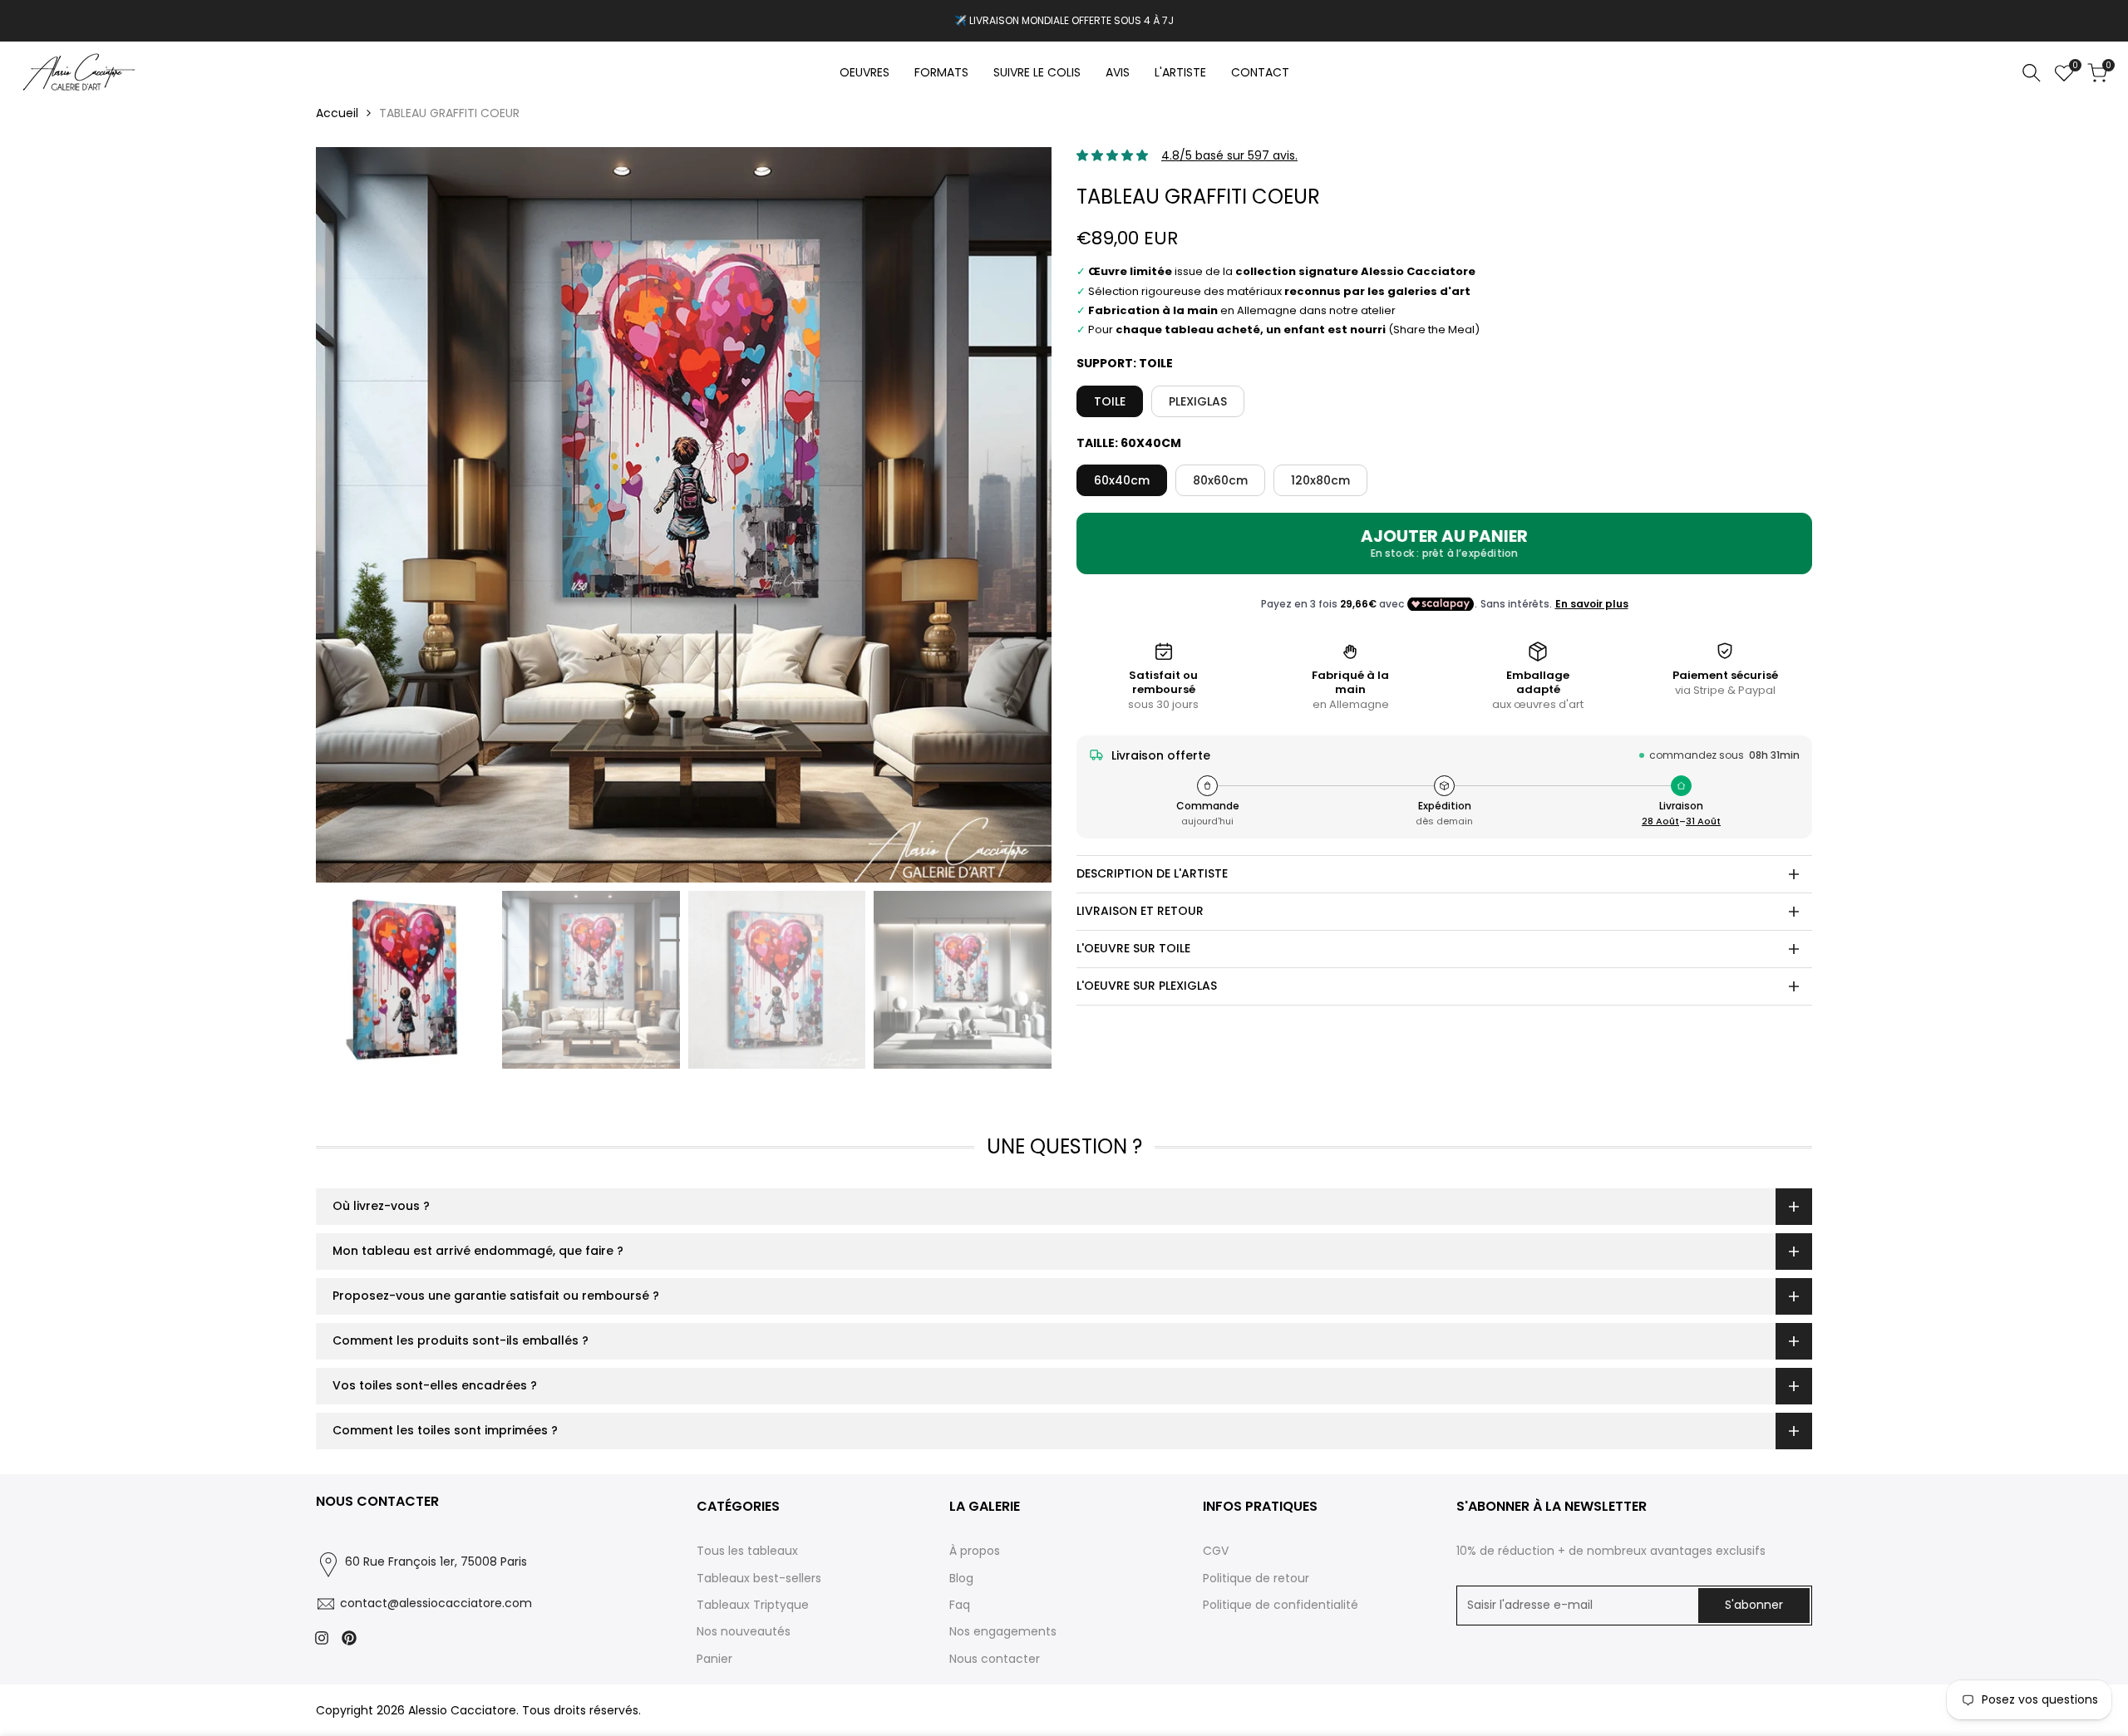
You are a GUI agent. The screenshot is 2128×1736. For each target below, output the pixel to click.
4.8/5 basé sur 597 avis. (1229, 155)
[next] (1018, 515)
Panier (714, 1659)
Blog (961, 1578)
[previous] (349, 515)
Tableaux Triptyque (753, 1605)
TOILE (1110, 401)
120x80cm (1320, 480)
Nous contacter (995, 1659)
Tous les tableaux (747, 1551)
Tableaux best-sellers (759, 1578)
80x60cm (1220, 480)
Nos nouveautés (744, 1631)
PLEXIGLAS (1198, 401)
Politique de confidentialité (1281, 1605)
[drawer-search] (2032, 73)
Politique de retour (1256, 1578)
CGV (1216, 1551)
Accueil (337, 113)
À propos (975, 1551)
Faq (960, 1605)
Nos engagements (1003, 1631)
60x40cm (1122, 480)
